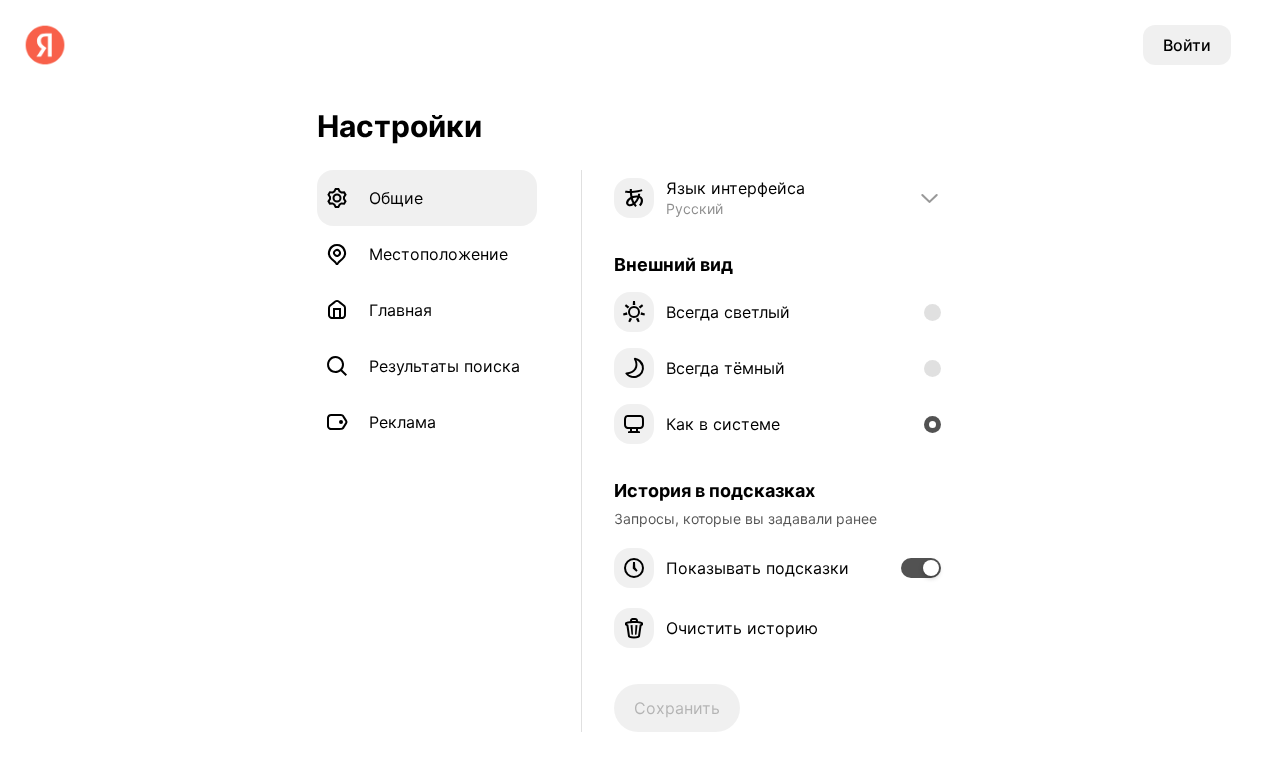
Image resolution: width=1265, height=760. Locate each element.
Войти (1187, 45)
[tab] (427, 198)
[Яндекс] (45, 45)
